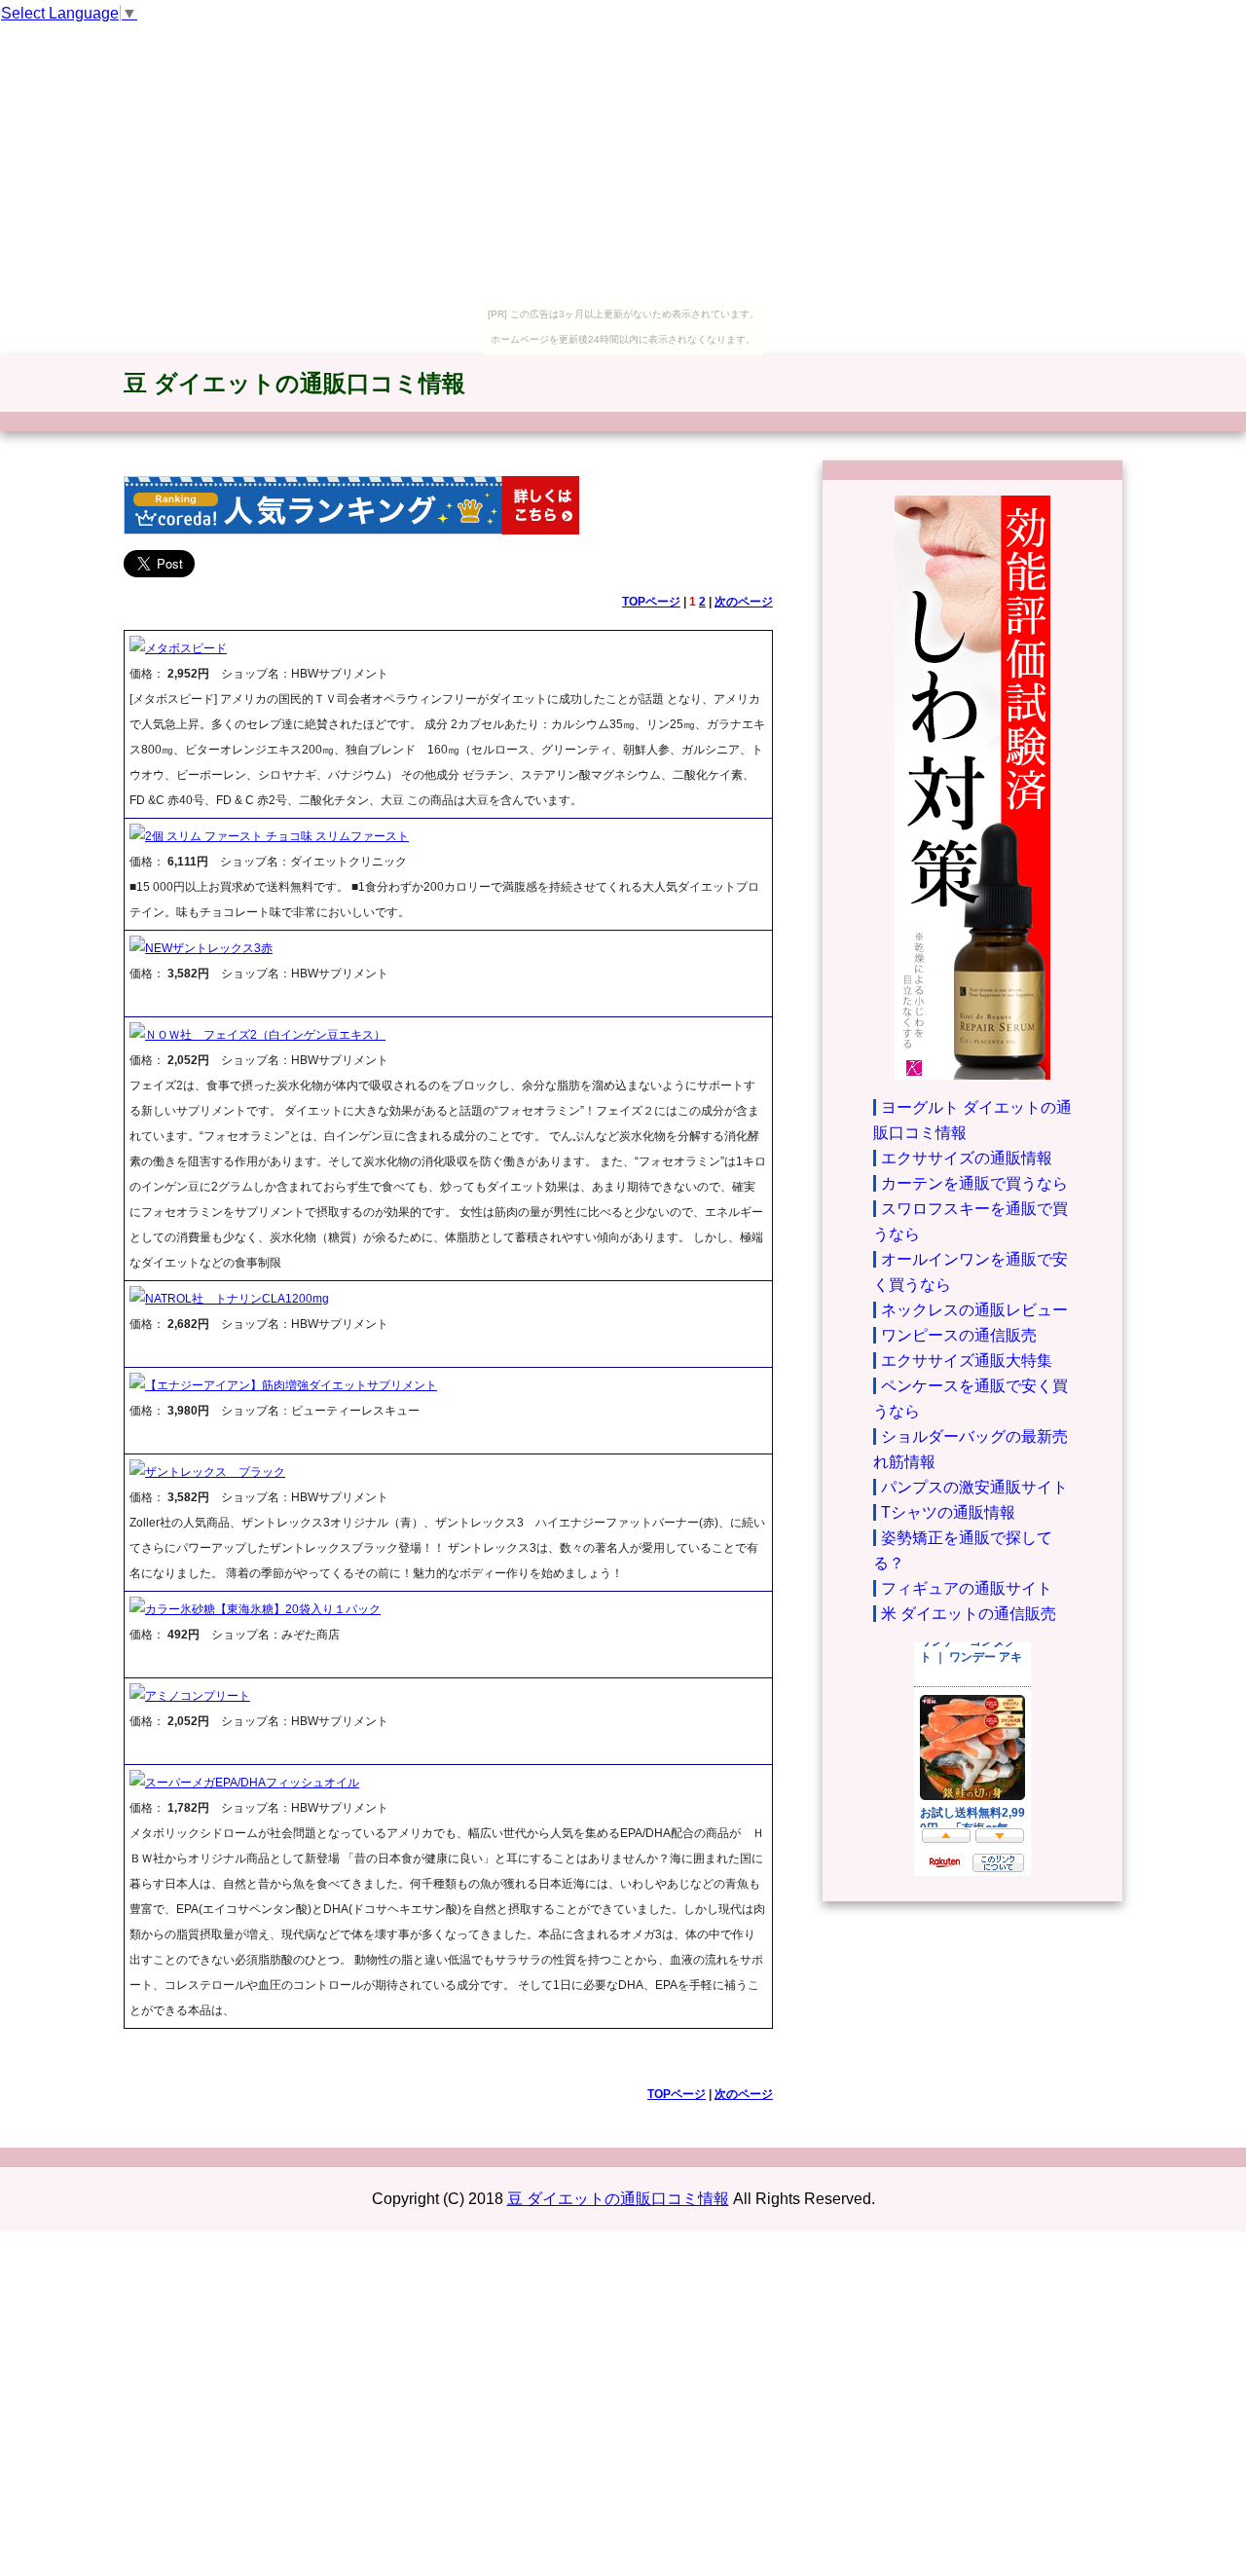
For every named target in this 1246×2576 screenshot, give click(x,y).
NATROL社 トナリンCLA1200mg (237, 1299)
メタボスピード (186, 648)
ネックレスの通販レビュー (974, 1310)
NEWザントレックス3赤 (209, 948)
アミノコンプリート (198, 1696)
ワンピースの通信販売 (959, 1335)
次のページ (744, 602)
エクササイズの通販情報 (967, 1158)
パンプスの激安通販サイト (974, 1487)
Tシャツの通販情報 (948, 1512)
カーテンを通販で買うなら (974, 1183)
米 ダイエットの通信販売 (969, 1614)
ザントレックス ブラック (215, 1472)
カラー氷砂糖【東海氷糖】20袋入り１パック (263, 1609)
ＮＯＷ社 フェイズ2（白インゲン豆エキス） (265, 1035)
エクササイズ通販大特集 (967, 1361)
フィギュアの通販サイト (967, 1588)
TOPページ (651, 602)
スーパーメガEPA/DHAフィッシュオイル (252, 1783)
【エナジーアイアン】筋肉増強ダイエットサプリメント (291, 1385)
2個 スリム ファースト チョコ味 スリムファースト (277, 836)
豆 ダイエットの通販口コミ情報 (294, 383)
